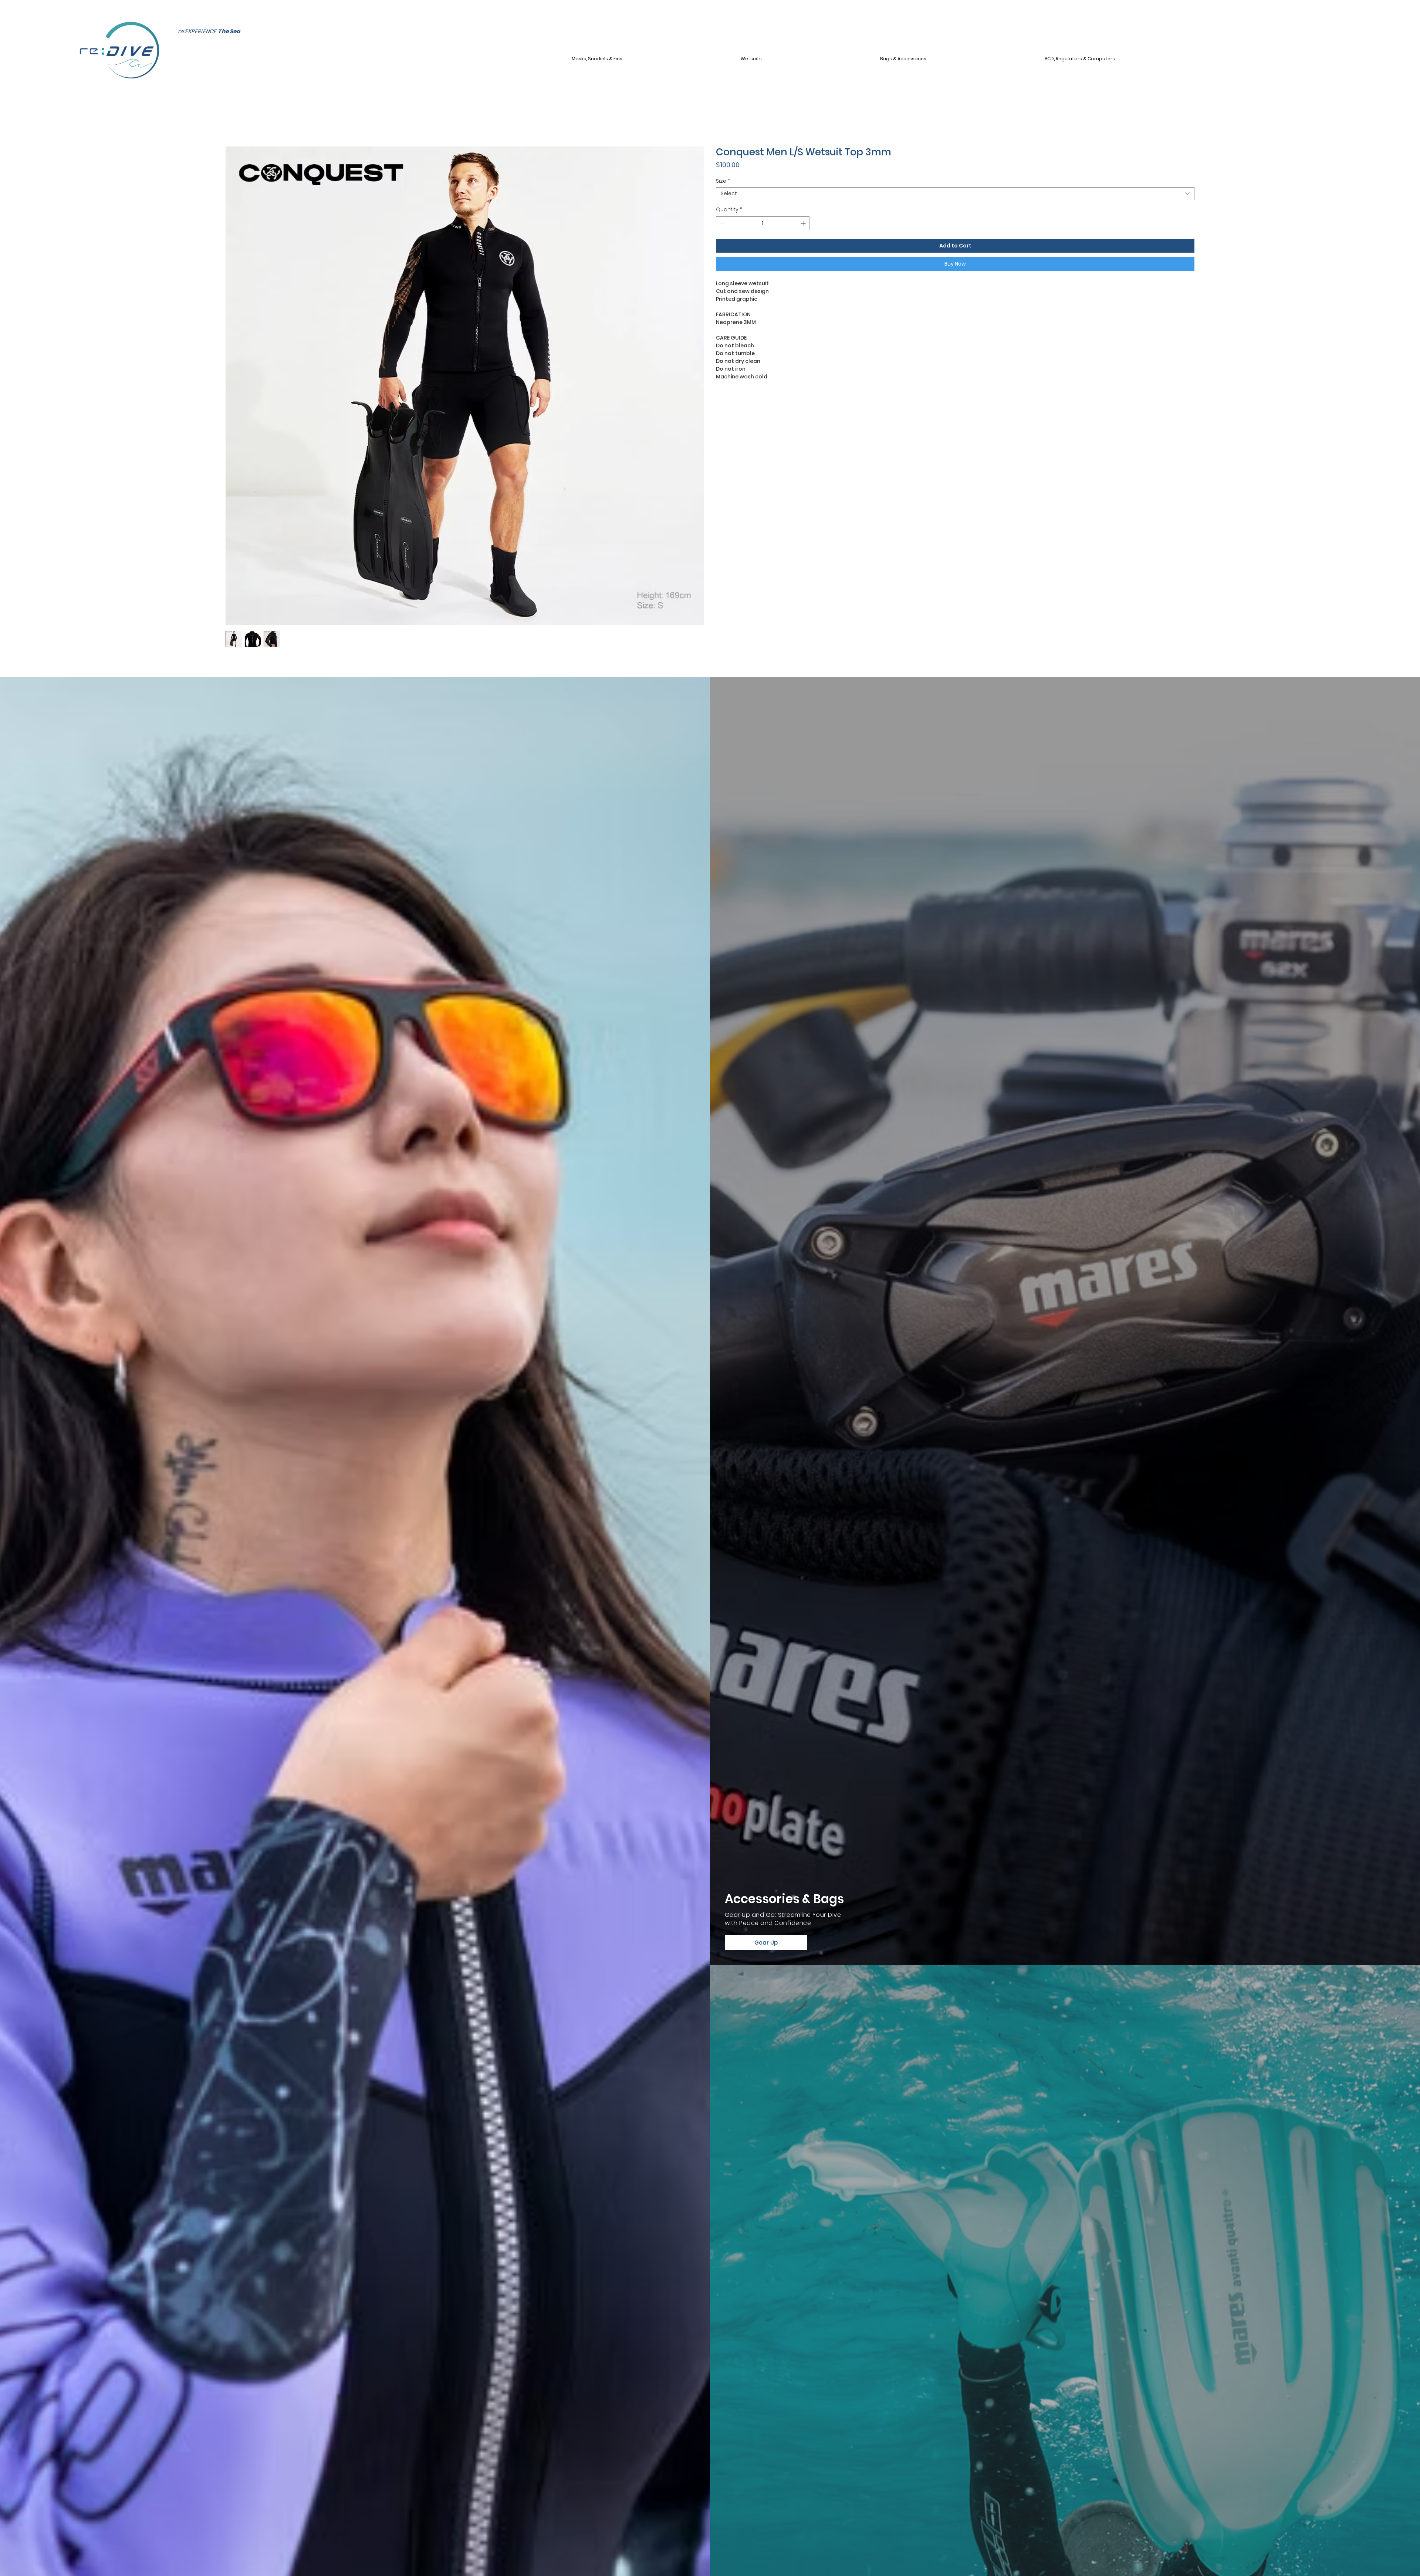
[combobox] (955, 194)
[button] (654, 59)
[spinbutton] (763, 223)
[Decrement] (722, 223)
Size (723, 181)
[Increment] (804, 223)
